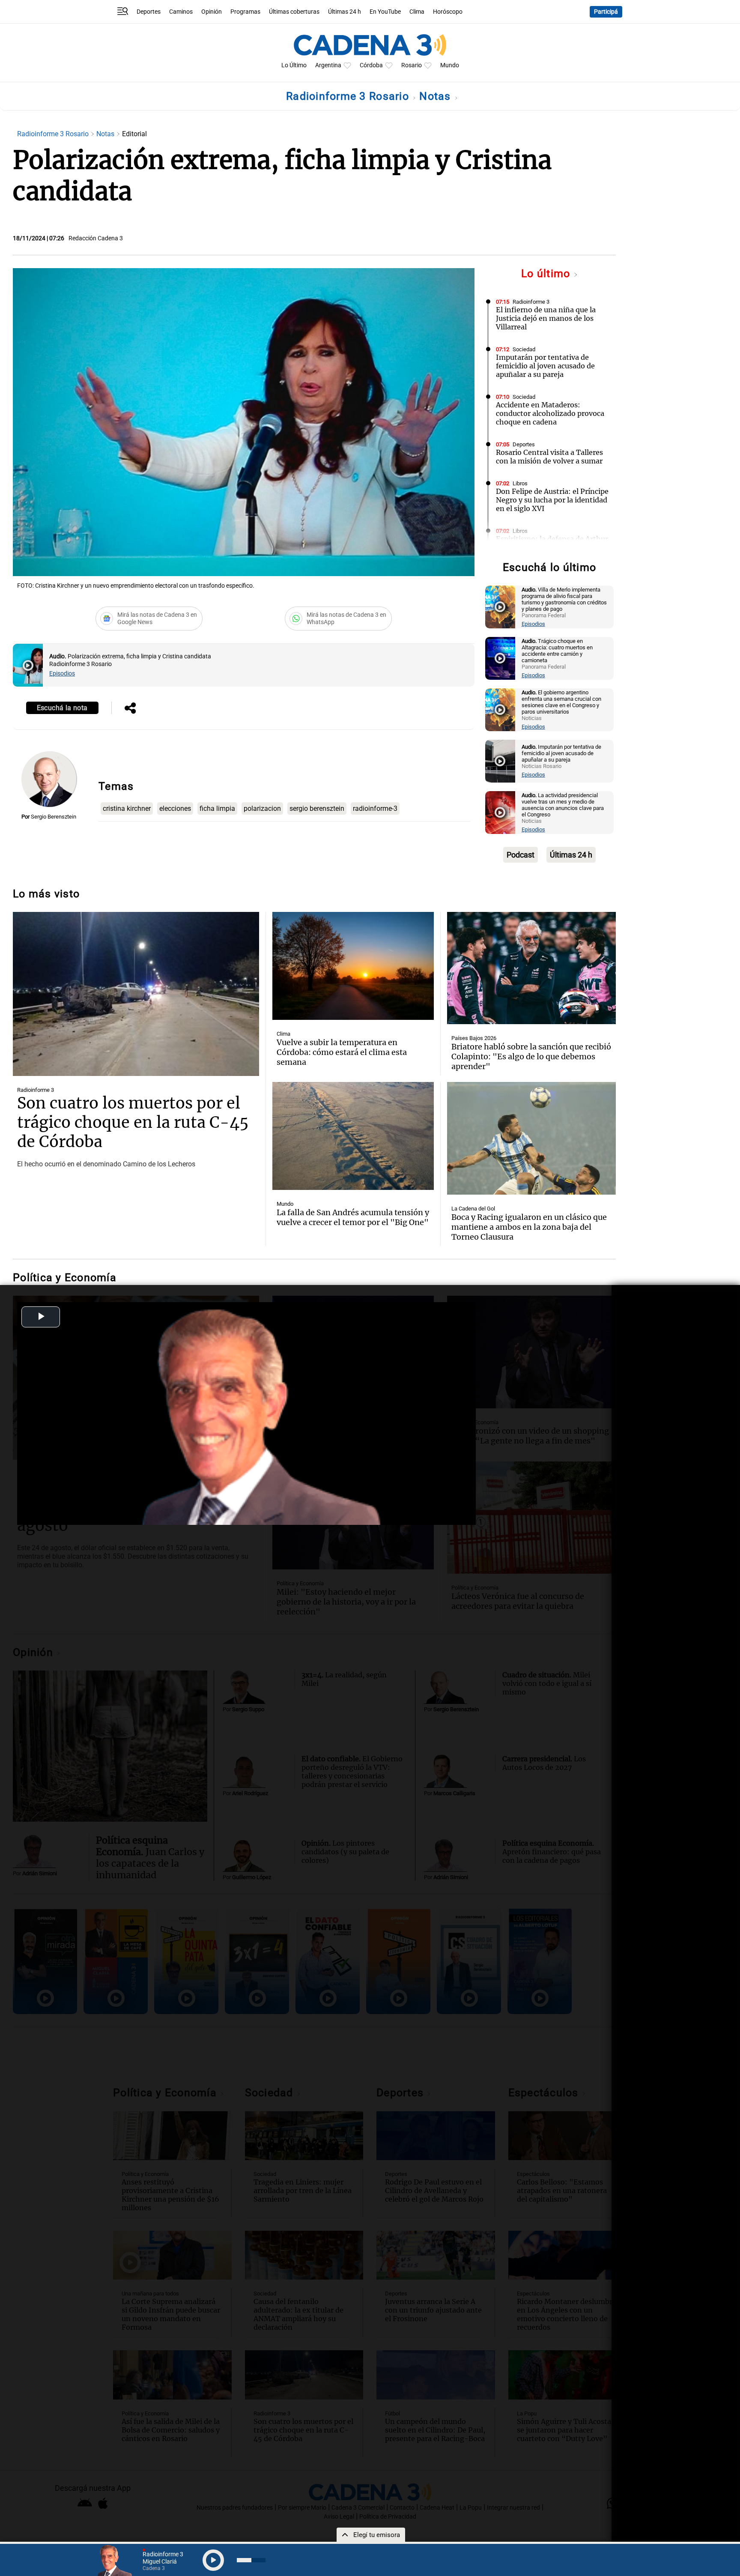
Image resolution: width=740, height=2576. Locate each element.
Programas (245, 12)
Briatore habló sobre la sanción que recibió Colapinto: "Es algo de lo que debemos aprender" (531, 1056)
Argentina (328, 65)
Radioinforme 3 (531, 302)
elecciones (175, 808)
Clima (417, 12)
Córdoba (371, 65)
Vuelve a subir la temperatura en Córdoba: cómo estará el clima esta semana (342, 1052)
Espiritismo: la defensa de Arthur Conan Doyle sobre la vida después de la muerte (552, 547)
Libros (520, 483)
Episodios (62, 674)
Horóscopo (448, 12)
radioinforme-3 (375, 808)
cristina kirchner (127, 808)
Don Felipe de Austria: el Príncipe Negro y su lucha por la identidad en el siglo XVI (552, 500)
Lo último (547, 273)
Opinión (212, 12)
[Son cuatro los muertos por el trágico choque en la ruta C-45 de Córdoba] (136, 994)
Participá (606, 12)
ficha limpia (217, 808)
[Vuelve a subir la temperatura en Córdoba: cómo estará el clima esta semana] (353, 966)
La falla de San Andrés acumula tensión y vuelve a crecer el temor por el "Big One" (353, 1217)
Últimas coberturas (294, 12)
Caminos (181, 12)
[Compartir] (130, 709)
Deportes (149, 12)
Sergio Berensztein (54, 817)
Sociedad (524, 349)
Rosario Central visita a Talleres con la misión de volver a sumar (549, 457)
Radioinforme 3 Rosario (349, 96)
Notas (437, 96)
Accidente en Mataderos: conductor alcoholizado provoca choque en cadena (550, 413)
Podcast (521, 855)
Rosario (412, 65)
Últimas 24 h (345, 12)
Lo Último (294, 65)
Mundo (450, 65)
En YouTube (385, 12)
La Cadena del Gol (473, 1209)
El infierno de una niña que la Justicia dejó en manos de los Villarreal (546, 318)
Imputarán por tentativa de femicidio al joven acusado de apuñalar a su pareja (545, 366)
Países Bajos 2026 (474, 1038)
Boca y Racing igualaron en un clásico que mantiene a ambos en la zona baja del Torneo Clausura (529, 1227)
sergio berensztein (317, 808)
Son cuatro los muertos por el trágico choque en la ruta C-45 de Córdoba (133, 1122)
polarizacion (262, 808)
